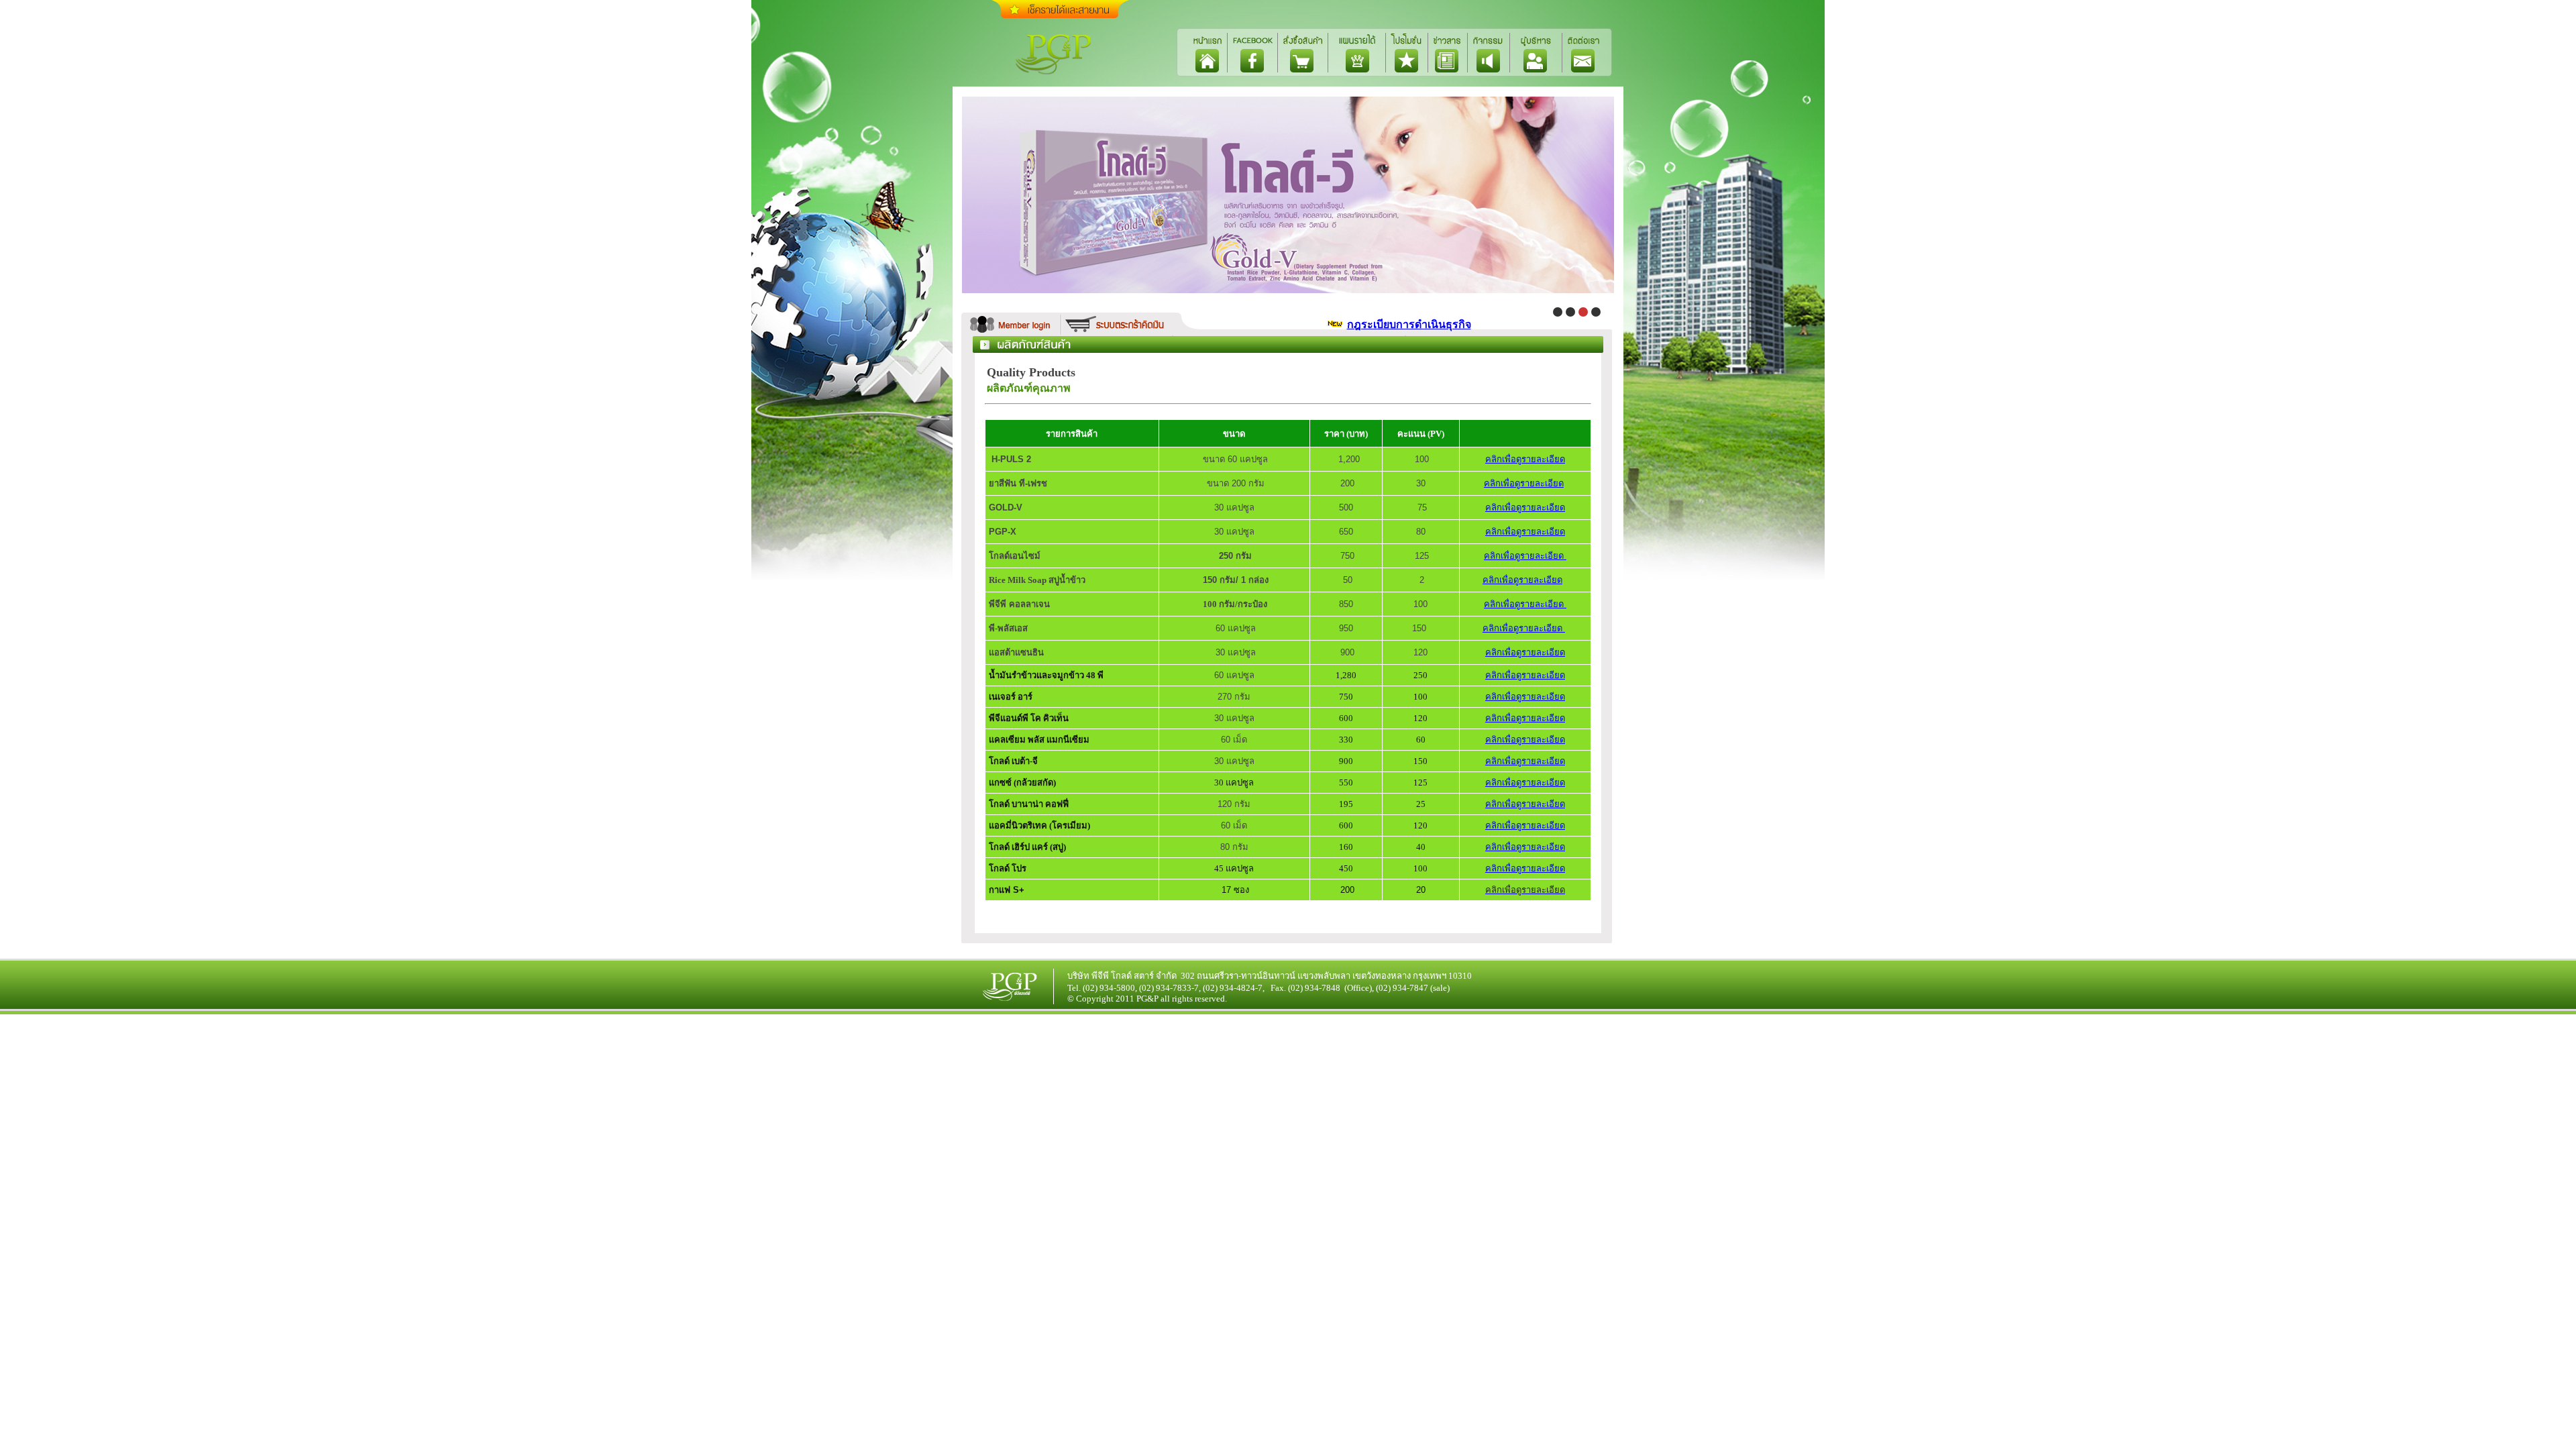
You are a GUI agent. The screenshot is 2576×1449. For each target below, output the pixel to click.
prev (940, 188)
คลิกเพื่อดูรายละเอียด (1525, 459)
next (1636, 188)
